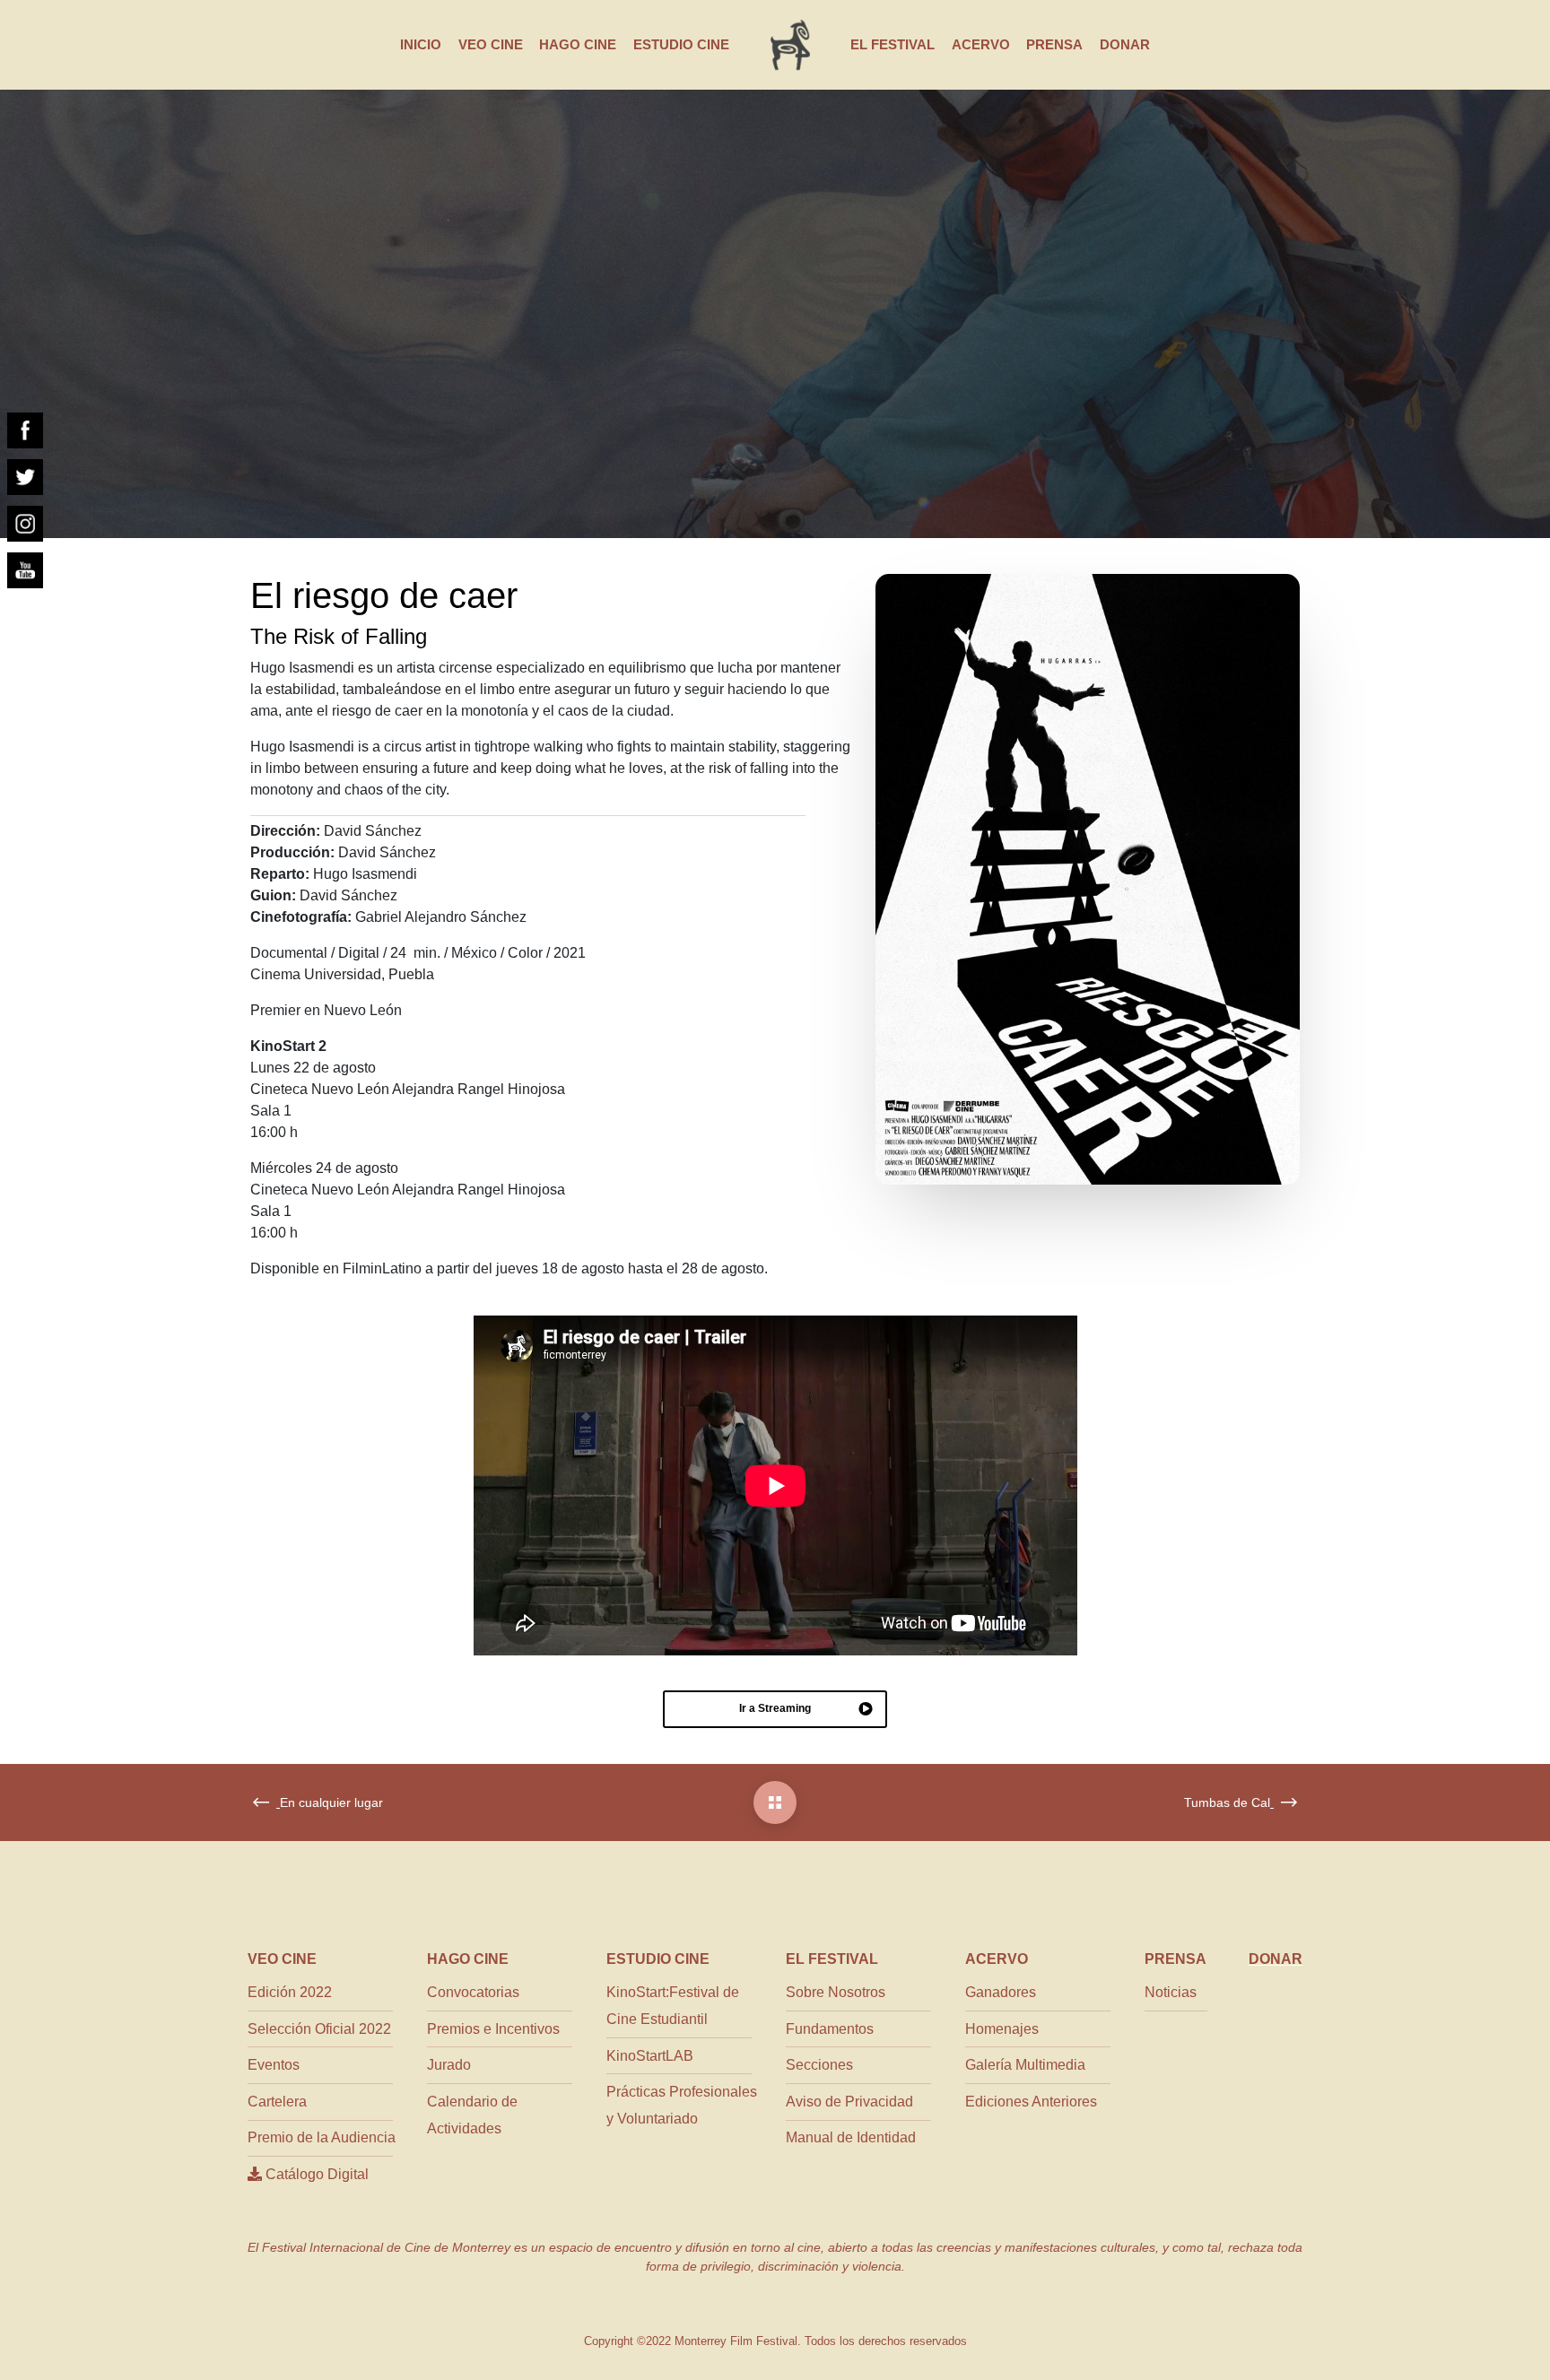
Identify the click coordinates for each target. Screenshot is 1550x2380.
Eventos (274, 2065)
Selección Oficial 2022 (319, 2029)
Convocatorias (473, 1992)
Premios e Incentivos (493, 2029)
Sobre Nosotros (836, 1992)
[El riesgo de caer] (775, 1802)
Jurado (449, 2065)
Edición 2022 (290, 1992)
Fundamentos (830, 2029)
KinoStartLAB (650, 2056)
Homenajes (1002, 2029)
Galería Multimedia (1025, 2065)
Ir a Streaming (775, 1708)
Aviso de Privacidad (849, 2102)
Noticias (1171, 1992)
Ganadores (1001, 1992)
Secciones (819, 2065)
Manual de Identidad (851, 2137)
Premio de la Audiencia (322, 2137)
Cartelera (277, 2102)
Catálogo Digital (315, 2174)
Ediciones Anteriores (1031, 2102)
